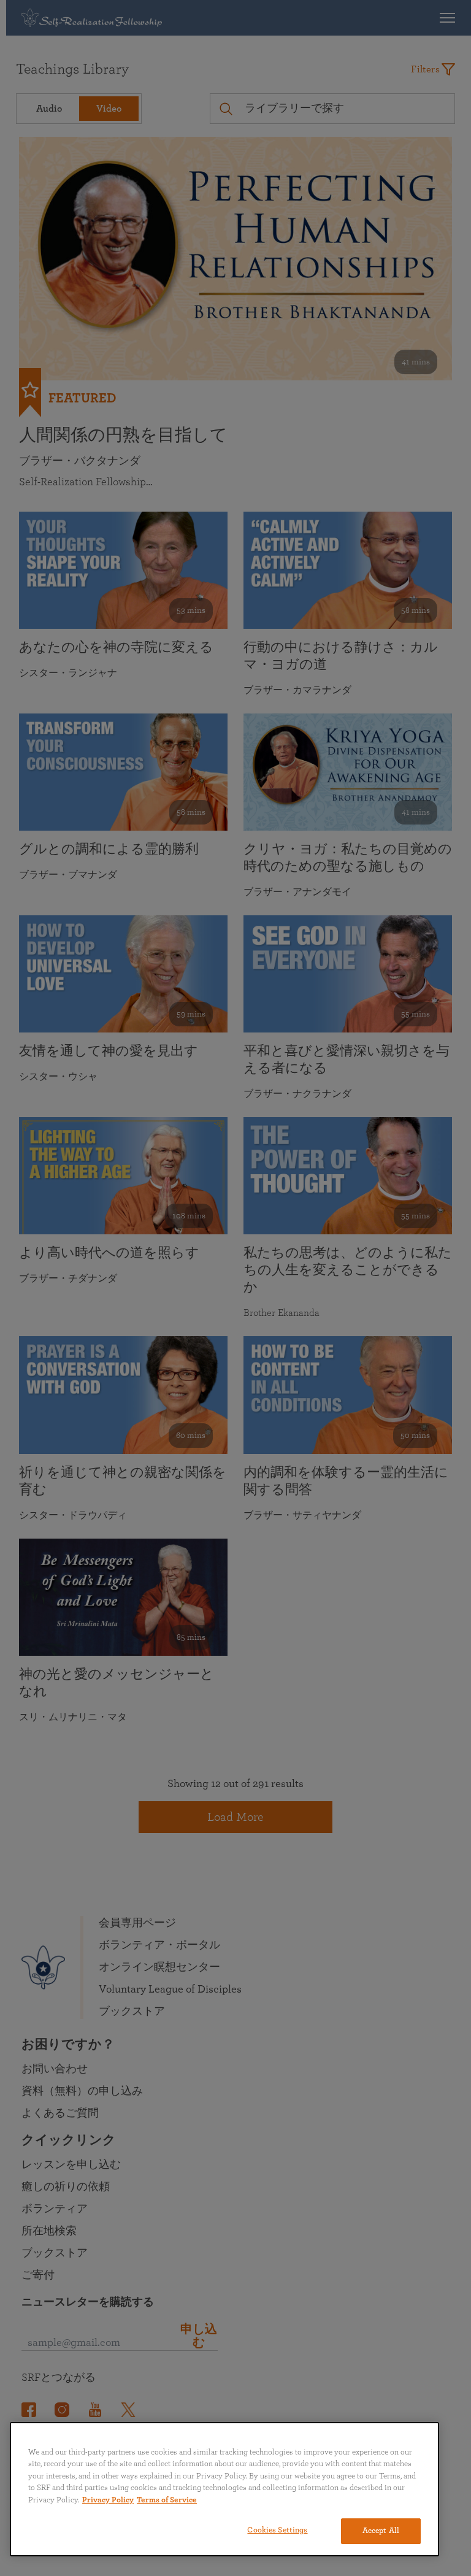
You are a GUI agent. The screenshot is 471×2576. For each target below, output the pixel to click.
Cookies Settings (277, 2530)
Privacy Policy (108, 2500)
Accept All (381, 2531)
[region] (224, 2489)
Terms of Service (167, 2500)
